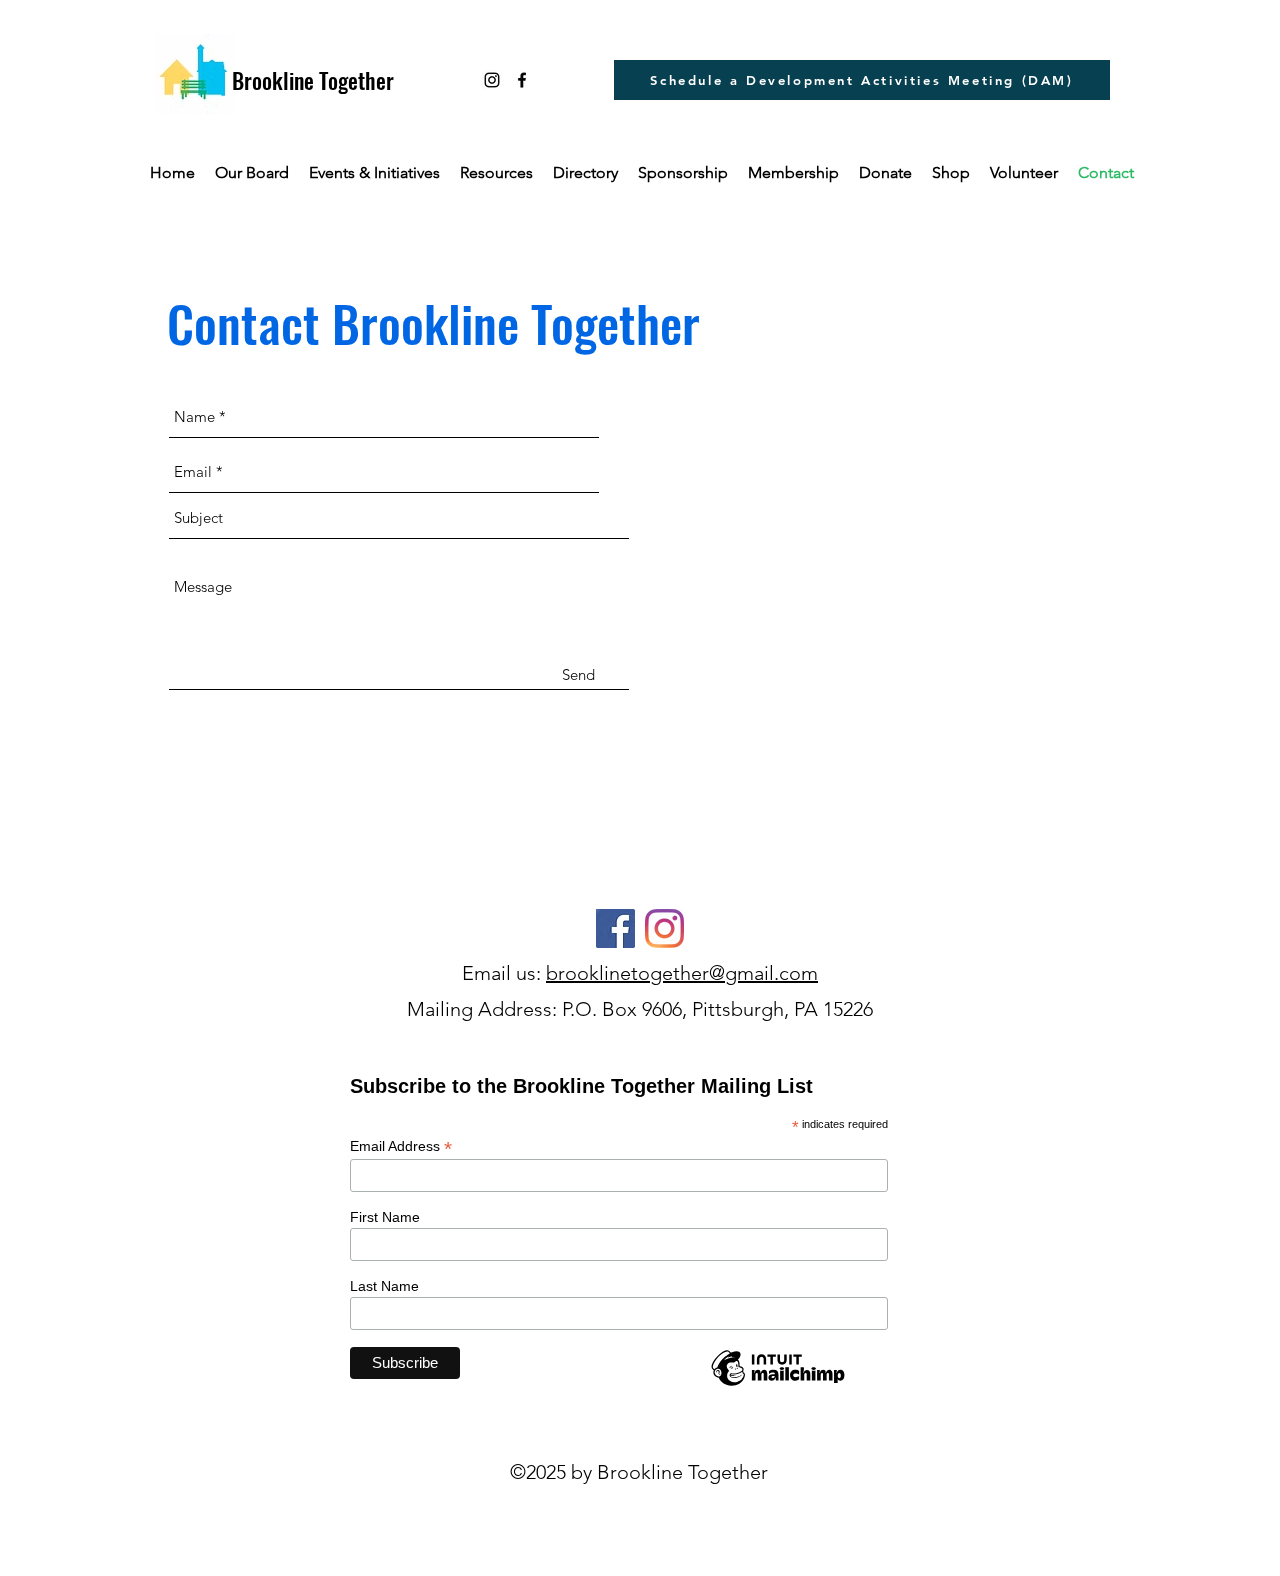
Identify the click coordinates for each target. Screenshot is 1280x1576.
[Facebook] (615, 928)
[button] (496, 173)
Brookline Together (313, 80)
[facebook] (522, 80)
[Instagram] (492, 80)
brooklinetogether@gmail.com (682, 973)
